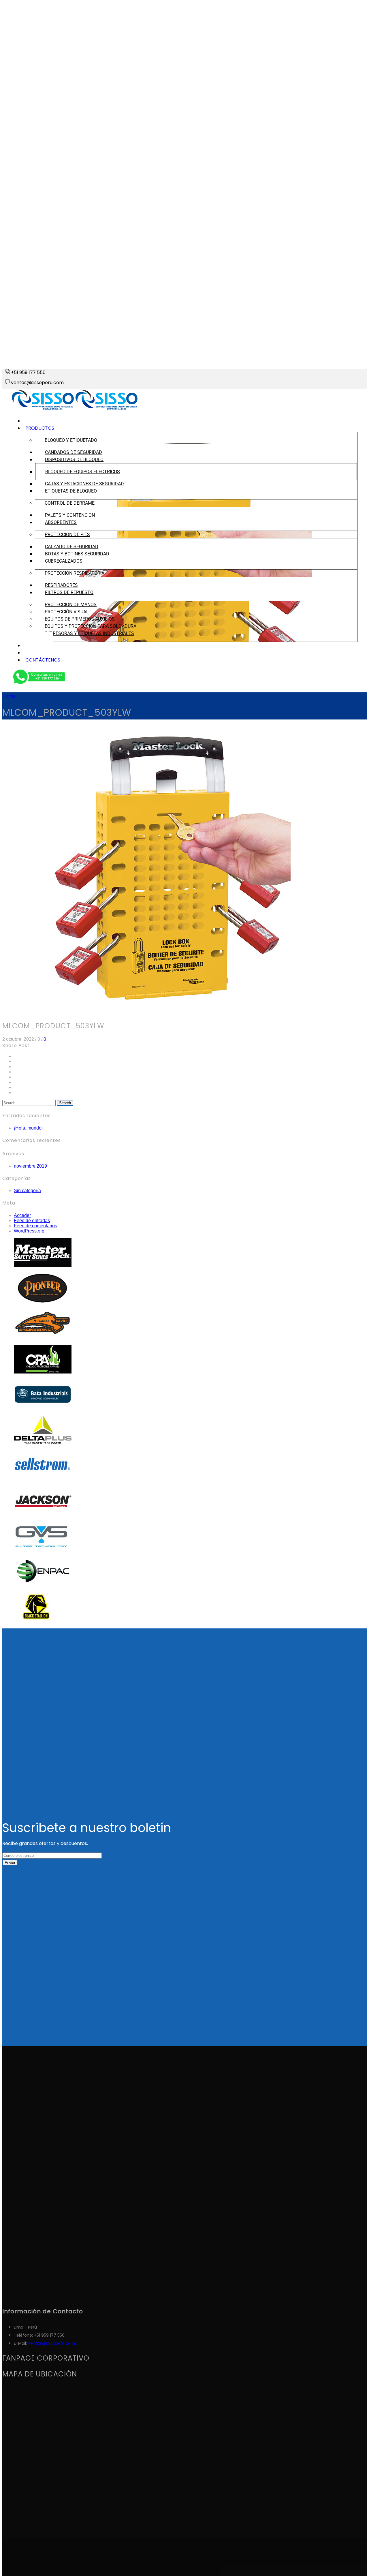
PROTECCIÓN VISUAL (67, 612)
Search (65, 1103)
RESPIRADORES (61, 585)
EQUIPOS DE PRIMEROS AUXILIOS (80, 619)
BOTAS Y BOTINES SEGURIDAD (77, 554)
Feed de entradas (32, 1221)
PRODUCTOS (40, 428)
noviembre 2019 (30, 1166)
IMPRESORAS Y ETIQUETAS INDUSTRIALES (89, 633)
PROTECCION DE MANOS (71, 605)
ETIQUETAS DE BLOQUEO (71, 491)
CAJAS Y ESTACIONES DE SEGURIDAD (84, 484)
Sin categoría (27, 1191)
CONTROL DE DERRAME (70, 503)
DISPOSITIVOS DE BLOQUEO (74, 460)
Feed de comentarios (35, 1226)
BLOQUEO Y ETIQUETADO (71, 440)
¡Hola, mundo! (28, 1128)
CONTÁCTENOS (43, 660)
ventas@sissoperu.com (51, 2343)
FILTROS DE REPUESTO (69, 592)
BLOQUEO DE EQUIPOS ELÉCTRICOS (83, 472)
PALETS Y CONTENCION (70, 515)
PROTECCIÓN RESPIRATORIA (75, 573)
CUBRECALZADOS (64, 561)
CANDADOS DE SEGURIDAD (74, 452)
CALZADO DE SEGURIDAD (72, 547)
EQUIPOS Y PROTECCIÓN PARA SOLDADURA (91, 626)
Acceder (22, 1215)
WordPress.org (29, 1231)
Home (9, 696)
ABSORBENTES (61, 522)
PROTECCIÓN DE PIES (67, 534)
